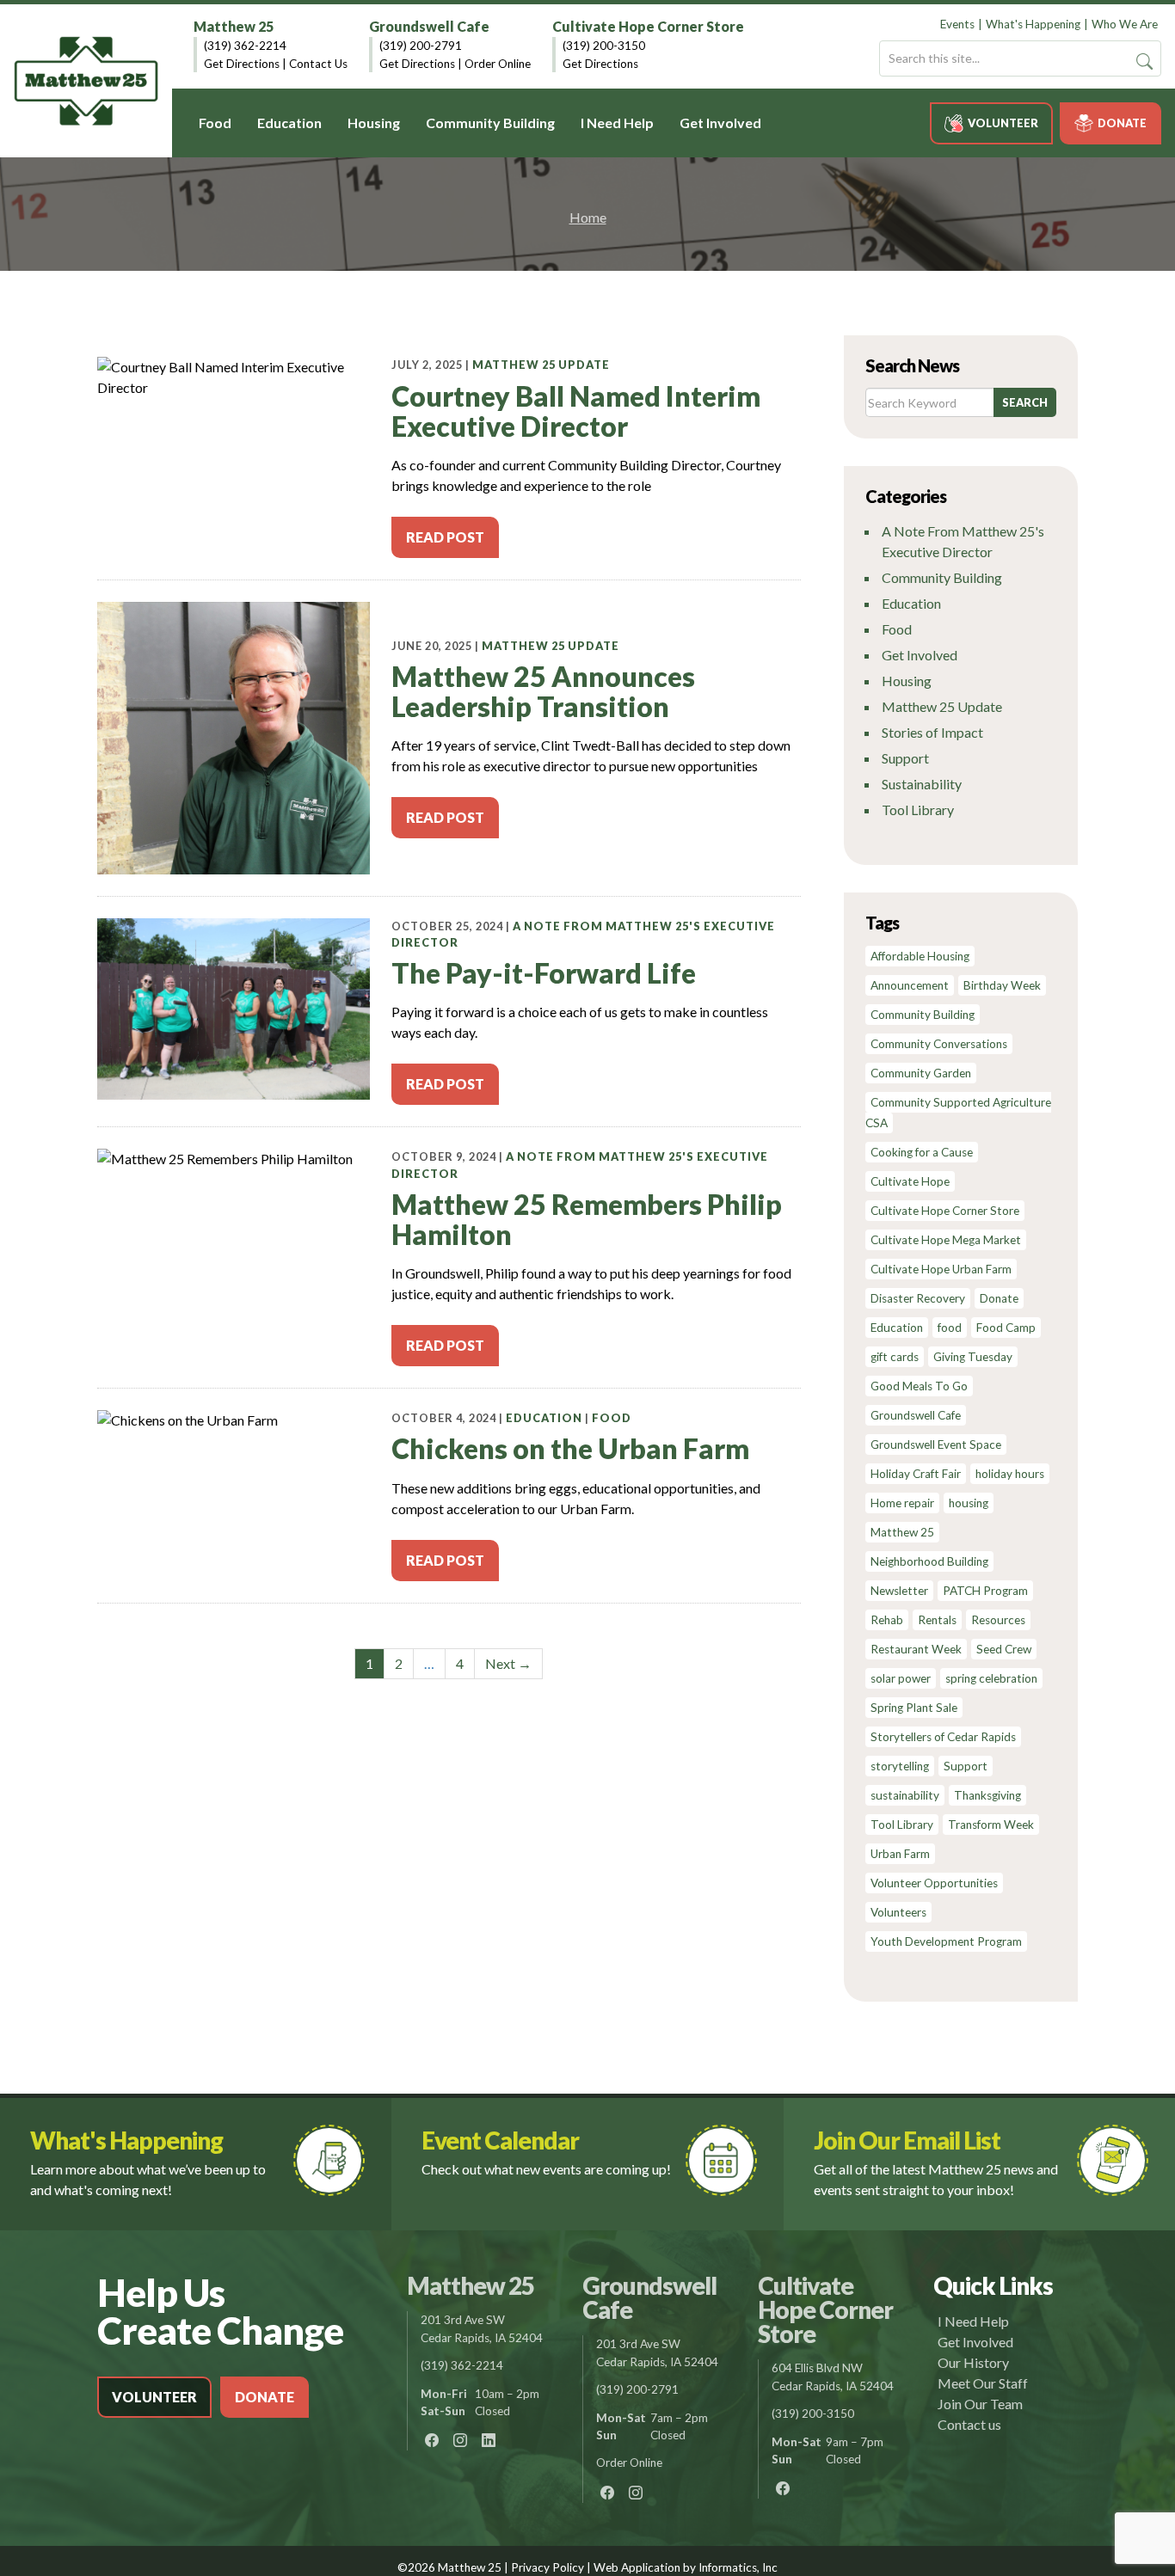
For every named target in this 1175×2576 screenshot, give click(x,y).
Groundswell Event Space (936, 1444)
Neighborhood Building (929, 1561)
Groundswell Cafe (429, 26)
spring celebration (991, 1678)
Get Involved (720, 123)
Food (215, 123)
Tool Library (918, 810)
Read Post (445, 537)
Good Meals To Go (919, 1386)
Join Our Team (980, 2404)
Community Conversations (939, 1044)
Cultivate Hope (910, 1181)
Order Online (498, 64)
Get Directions (242, 64)
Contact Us (318, 64)
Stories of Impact (932, 732)
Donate (1122, 123)
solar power (901, 1678)
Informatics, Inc (738, 2567)
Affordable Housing (920, 956)
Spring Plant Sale (914, 1708)
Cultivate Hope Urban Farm (941, 1269)
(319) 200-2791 (421, 46)
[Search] (1144, 61)
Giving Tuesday (973, 1357)
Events (957, 24)
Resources (998, 1620)
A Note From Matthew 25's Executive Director (963, 541)
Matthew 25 (234, 26)
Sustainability (922, 784)
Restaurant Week (916, 1649)
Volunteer (1003, 123)
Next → (508, 1663)
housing (969, 1503)
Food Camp (1006, 1328)
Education (289, 123)
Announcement (910, 985)
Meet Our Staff (983, 2383)
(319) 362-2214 (245, 46)
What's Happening (1033, 24)
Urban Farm (900, 1854)
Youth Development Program (946, 1941)
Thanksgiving (987, 1795)
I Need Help (617, 123)
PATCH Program (985, 1591)
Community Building (490, 123)
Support (905, 758)
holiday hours (1010, 1474)
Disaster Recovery (918, 1298)
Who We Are (1125, 24)
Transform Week (991, 1825)
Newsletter (899, 1591)
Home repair (902, 1503)
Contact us (969, 2424)
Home (588, 217)
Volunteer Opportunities (934, 1883)
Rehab (887, 1620)
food (950, 1328)
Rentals (937, 1620)
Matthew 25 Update (541, 365)
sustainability (905, 1795)
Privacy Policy (548, 2567)
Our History (973, 2362)
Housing (374, 123)
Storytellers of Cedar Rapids (943, 1737)
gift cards (895, 1357)
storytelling (900, 1766)
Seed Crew (1004, 1649)
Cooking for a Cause (922, 1152)
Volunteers (898, 1912)
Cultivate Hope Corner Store (648, 26)
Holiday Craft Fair (916, 1474)
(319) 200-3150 (604, 46)
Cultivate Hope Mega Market (946, 1240)
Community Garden (921, 1073)
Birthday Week (1002, 985)
